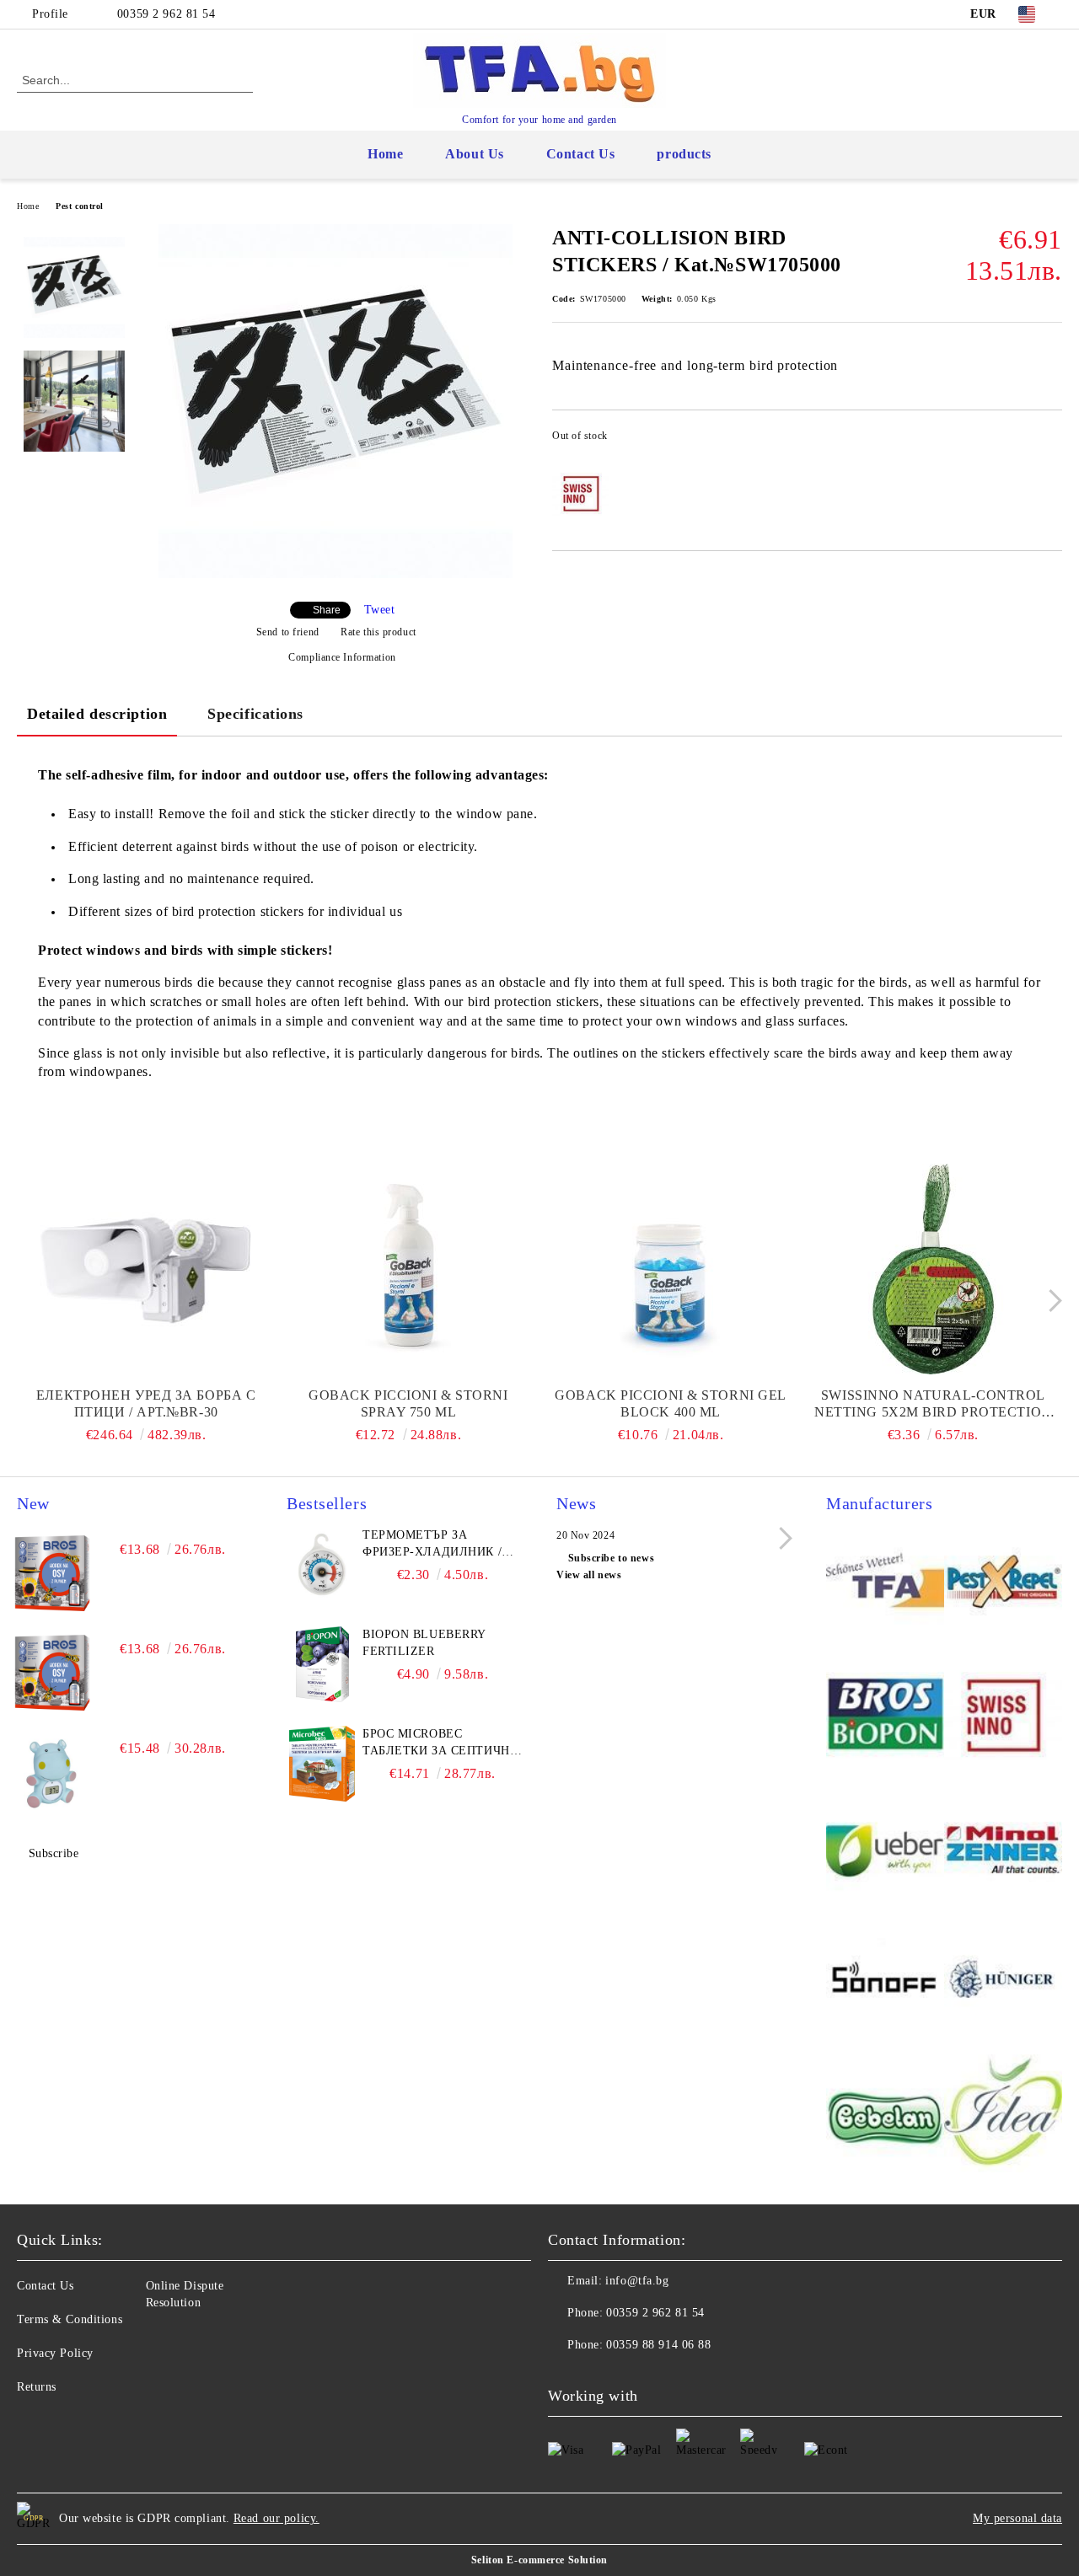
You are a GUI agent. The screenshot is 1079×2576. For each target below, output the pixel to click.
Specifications (255, 714)
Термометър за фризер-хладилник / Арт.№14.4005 (432, 1545)
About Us (474, 154)
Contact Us (581, 154)
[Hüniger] (1003, 1983)
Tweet (380, 610)
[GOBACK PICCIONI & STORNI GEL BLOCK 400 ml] (671, 1269)
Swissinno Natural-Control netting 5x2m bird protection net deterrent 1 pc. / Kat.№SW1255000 (933, 1404)
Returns (37, 2387)
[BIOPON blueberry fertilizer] (322, 1664)
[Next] (1051, 1301)
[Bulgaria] (1003, 1583)
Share (327, 610)
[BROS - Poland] (885, 1716)
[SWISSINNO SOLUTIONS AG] (1003, 1716)
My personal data (1017, 2518)
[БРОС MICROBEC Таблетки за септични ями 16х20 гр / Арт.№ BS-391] (322, 1764)
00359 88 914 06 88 (658, 2345)
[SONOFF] (885, 1983)
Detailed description (97, 714)
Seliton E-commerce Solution (539, 2560)
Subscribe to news (611, 1558)
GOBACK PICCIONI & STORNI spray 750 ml (408, 1403)
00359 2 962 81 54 (166, 14)
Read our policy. (276, 2518)
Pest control (80, 206)
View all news (589, 1575)
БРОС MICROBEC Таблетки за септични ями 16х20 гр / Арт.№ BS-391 (441, 1743)
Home (385, 154)
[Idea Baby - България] (1003, 2116)
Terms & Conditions (70, 2319)
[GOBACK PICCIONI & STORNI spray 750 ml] (408, 1269)
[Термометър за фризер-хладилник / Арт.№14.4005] (322, 1565)
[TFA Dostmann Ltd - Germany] (885, 1583)
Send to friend (287, 632)
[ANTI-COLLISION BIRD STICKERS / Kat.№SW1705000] (336, 574)
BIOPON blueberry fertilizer (424, 1643)
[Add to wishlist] (1050, 441)
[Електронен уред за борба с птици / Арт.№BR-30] (146, 1269)
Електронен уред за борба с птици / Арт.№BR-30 (146, 1403)
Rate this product (378, 632)
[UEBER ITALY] (885, 1850)
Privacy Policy (55, 2353)
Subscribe (54, 1853)
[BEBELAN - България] (885, 2116)
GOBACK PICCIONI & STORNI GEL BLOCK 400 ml (671, 1403)
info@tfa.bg (637, 2281)
